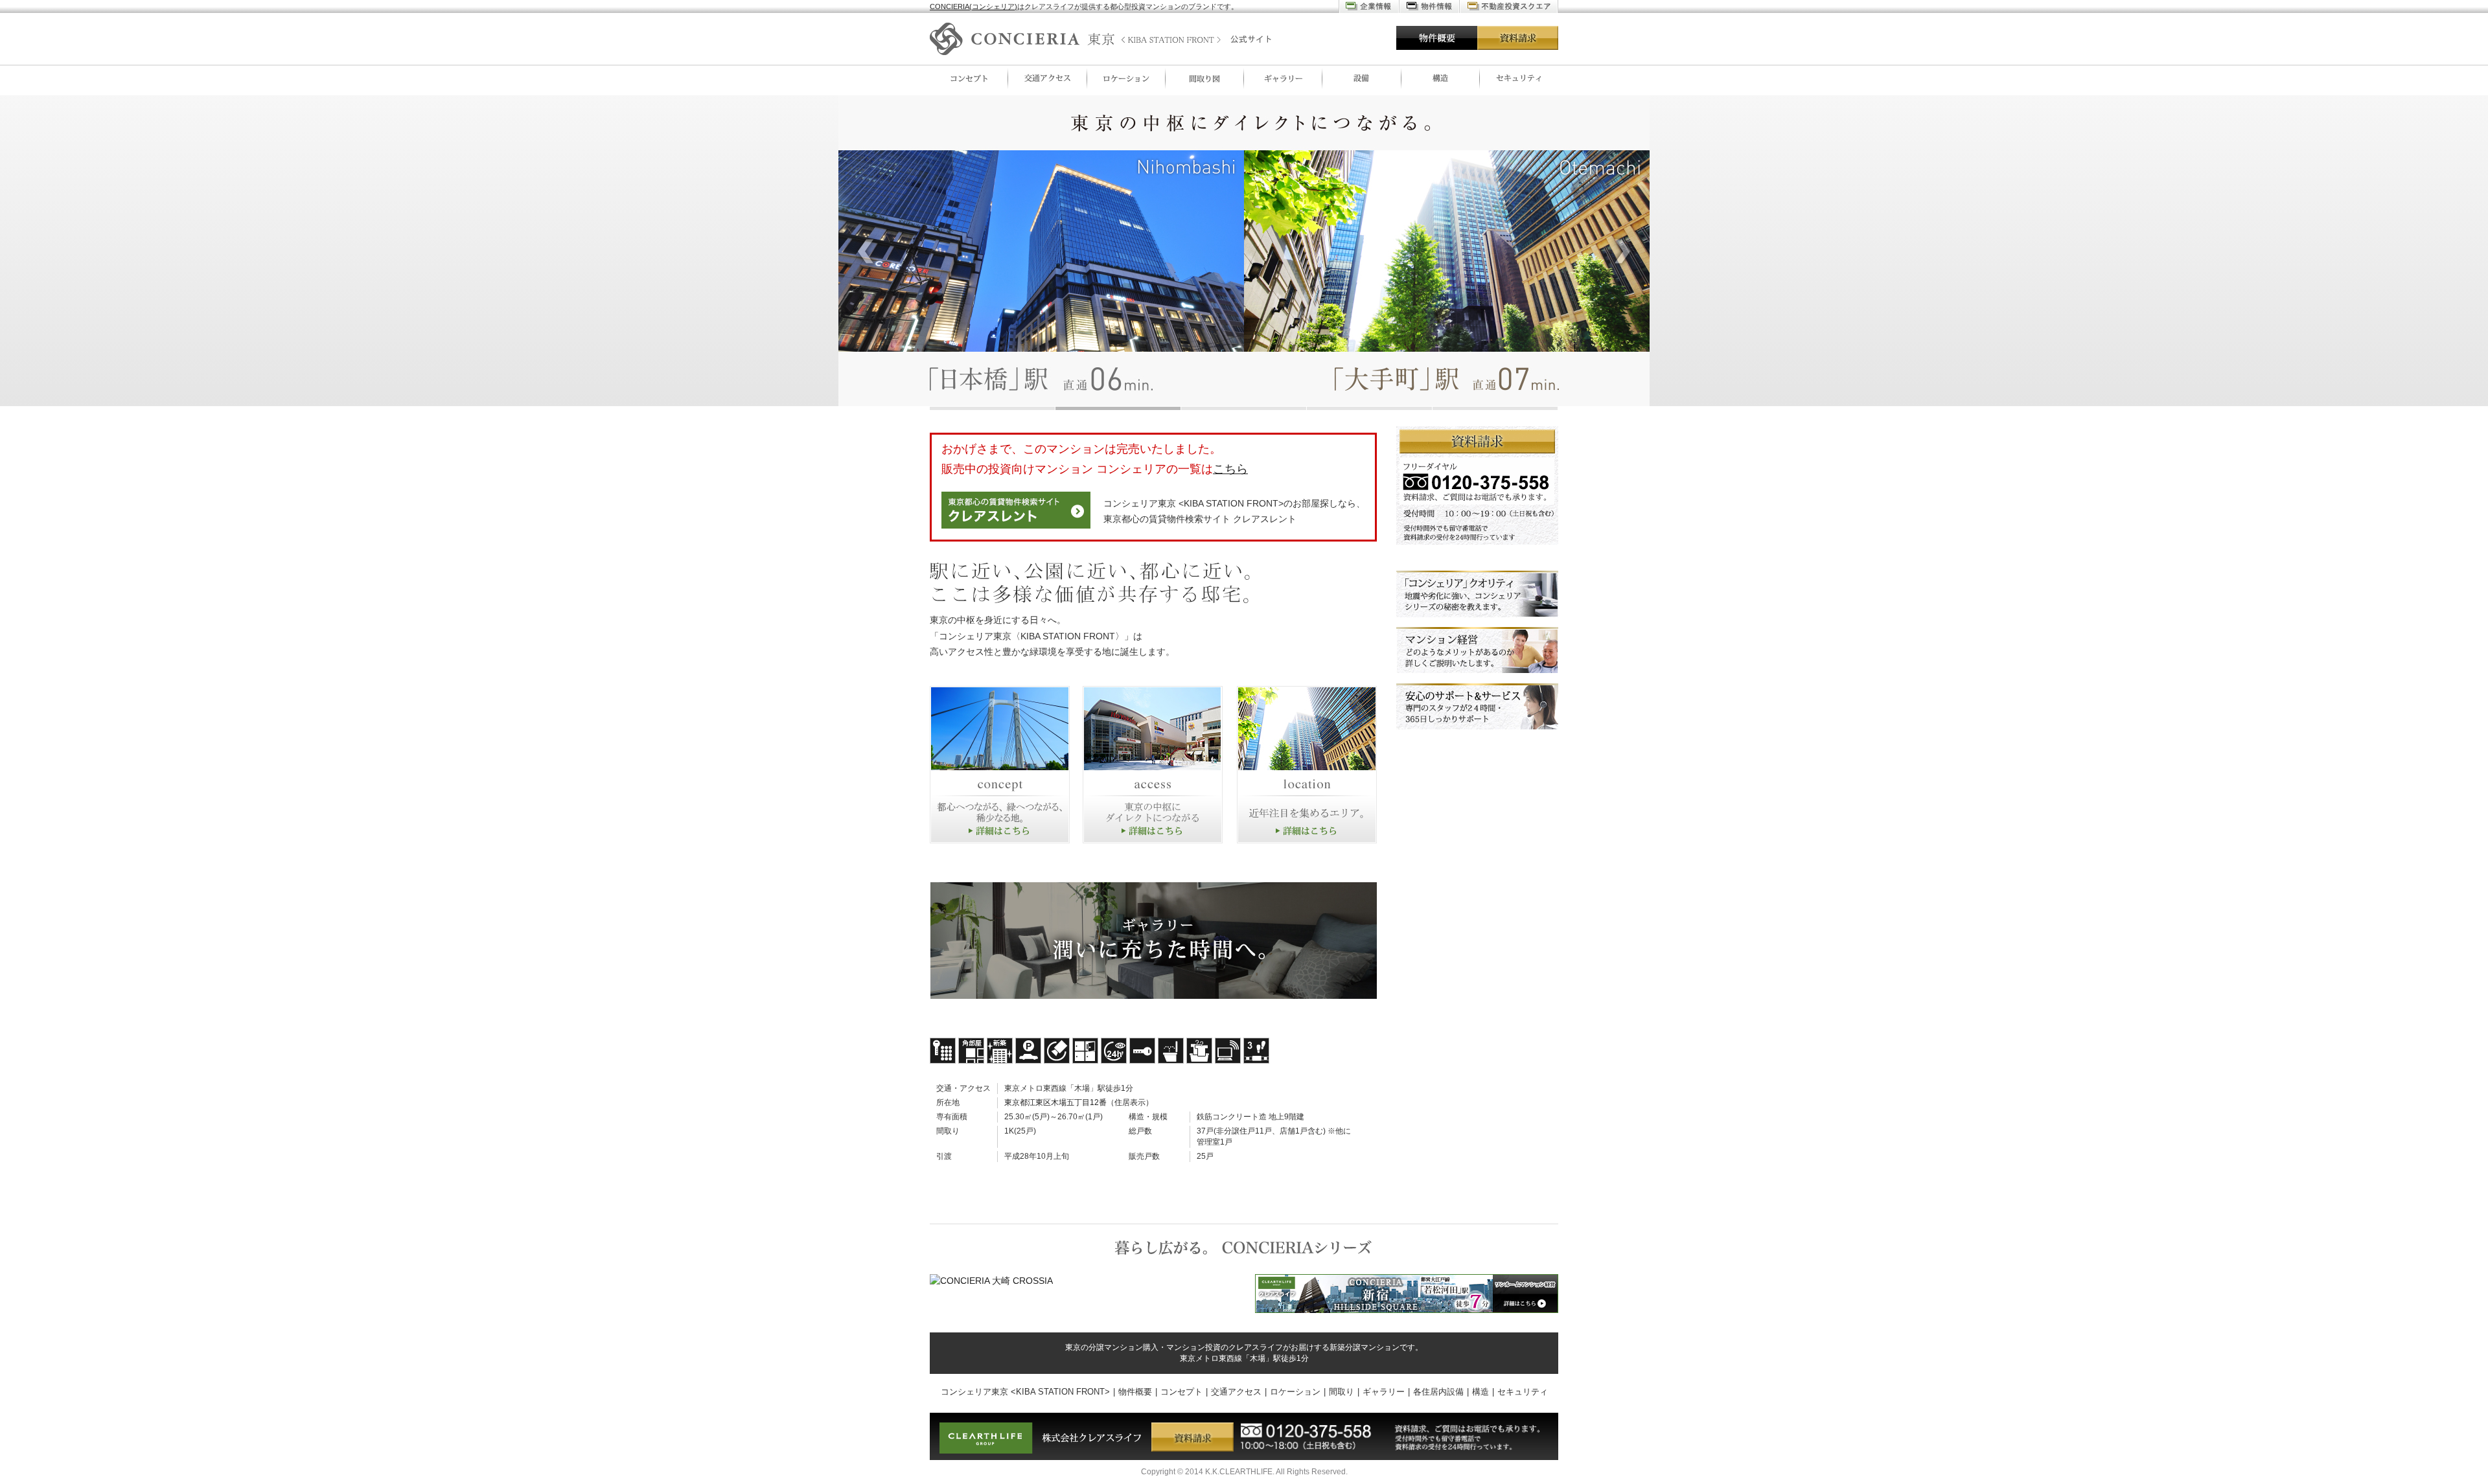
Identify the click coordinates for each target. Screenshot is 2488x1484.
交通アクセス (1047, 78)
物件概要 (1437, 38)
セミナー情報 (1509, 6)
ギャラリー (1283, 78)
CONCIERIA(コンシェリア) (973, 6)
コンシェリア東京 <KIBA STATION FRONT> (1025, 1392)
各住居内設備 (1362, 78)
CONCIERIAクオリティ (1477, 594)
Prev (866, 251)
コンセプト (969, 78)
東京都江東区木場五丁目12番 (1055, 1102)
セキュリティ (1519, 78)
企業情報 (1369, 6)
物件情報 (1429, 6)
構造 (1441, 78)
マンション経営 (1477, 650)
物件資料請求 (1477, 485)
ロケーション (1126, 78)
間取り (1342, 1392)
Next (1622, 251)
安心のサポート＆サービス (1477, 707)
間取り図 (1205, 78)
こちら (1230, 469)
